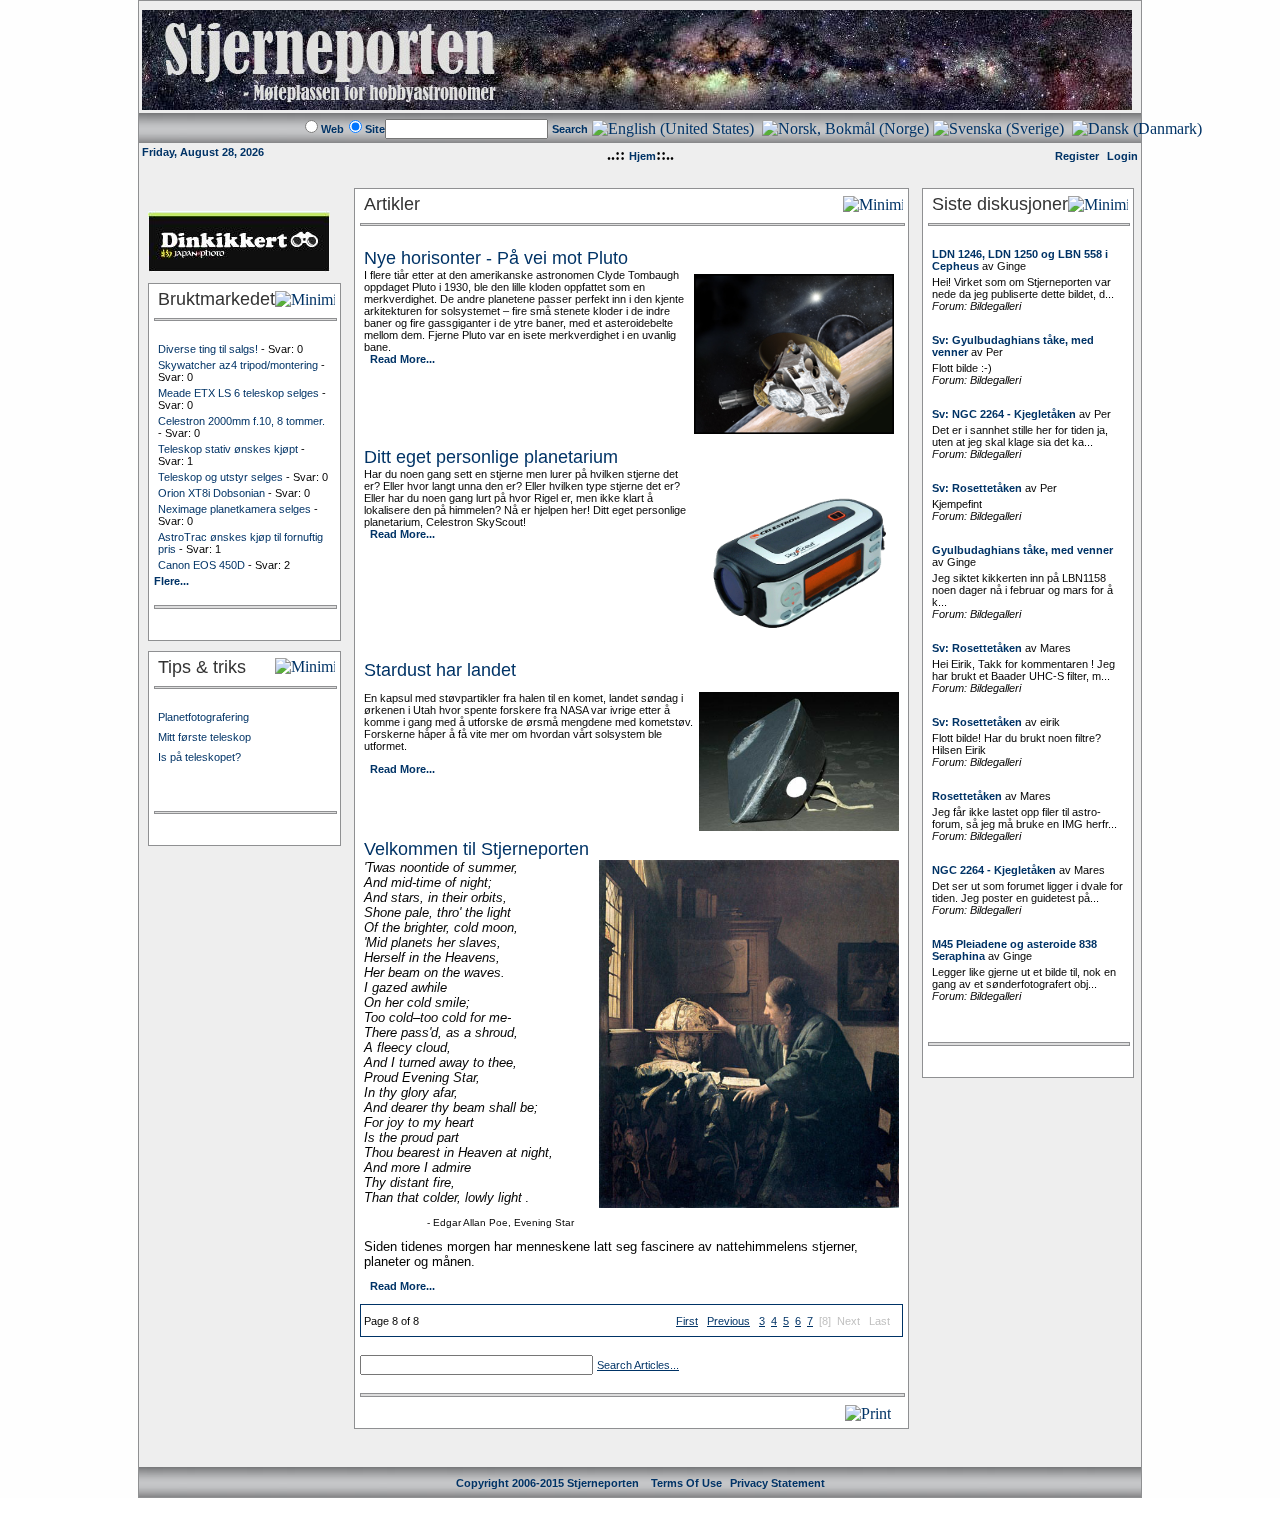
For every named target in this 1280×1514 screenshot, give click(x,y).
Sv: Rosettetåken (977, 488)
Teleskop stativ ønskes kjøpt (228, 449)
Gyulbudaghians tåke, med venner (1022, 550)
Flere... (171, 581)
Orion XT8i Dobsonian (211, 493)
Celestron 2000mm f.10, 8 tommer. (241, 421)
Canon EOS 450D (201, 565)
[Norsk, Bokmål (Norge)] (845, 128)
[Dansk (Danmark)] (1137, 128)
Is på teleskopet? (199, 757)
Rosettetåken (967, 796)
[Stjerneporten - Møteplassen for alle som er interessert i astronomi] (637, 104)
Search (570, 129)
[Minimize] (305, 299)
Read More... (402, 359)
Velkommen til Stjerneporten (476, 849)
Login (1122, 156)
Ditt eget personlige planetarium (491, 457)
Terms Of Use (686, 1483)
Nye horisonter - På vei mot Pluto (496, 258)
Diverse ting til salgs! (208, 349)
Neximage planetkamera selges (234, 509)
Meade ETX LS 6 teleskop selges (238, 393)
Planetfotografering (203, 717)
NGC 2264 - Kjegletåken (994, 870)
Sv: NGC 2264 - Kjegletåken (1004, 414)
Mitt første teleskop (204, 737)
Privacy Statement (777, 1483)
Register (1077, 156)
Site (375, 129)
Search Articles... (638, 1365)
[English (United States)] (673, 128)
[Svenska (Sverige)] (998, 128)
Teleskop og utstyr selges (220, 477)
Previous (728, 1321)
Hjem (642, 156)
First (687, 1321)
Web (332, 129)
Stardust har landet (440, 670)
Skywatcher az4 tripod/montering (238, 365)
